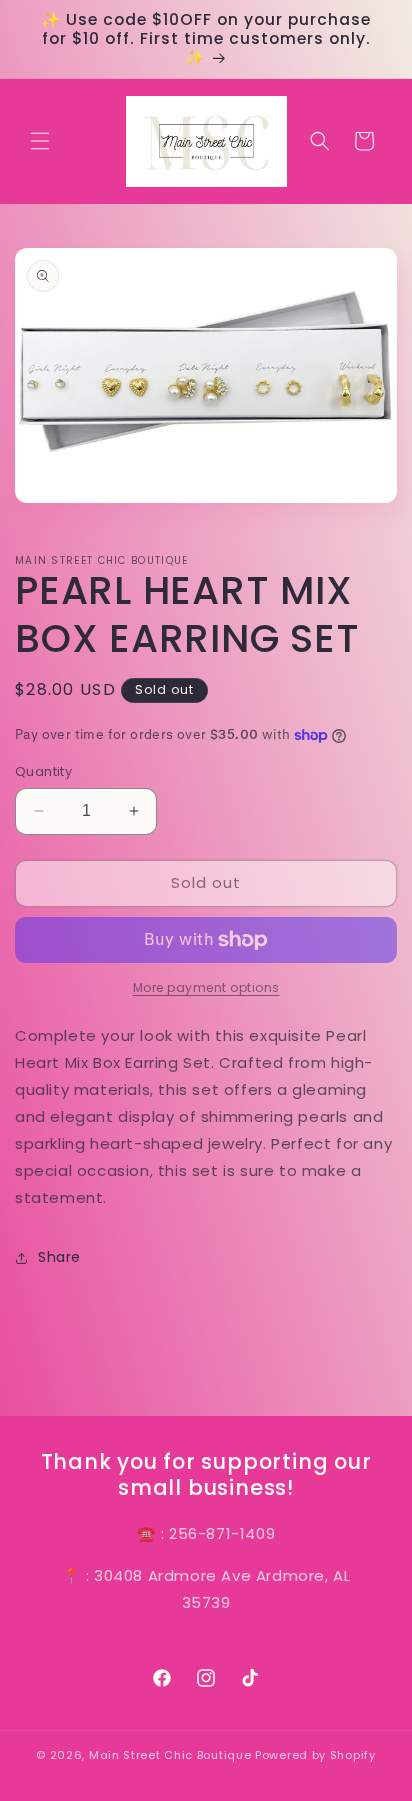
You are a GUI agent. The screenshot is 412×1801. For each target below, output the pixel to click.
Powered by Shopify (315, 1755)
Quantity (43, 771)
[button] (40, 141)
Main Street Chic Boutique (170, 1755)
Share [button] (59, 1257)
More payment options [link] (206, 987)
